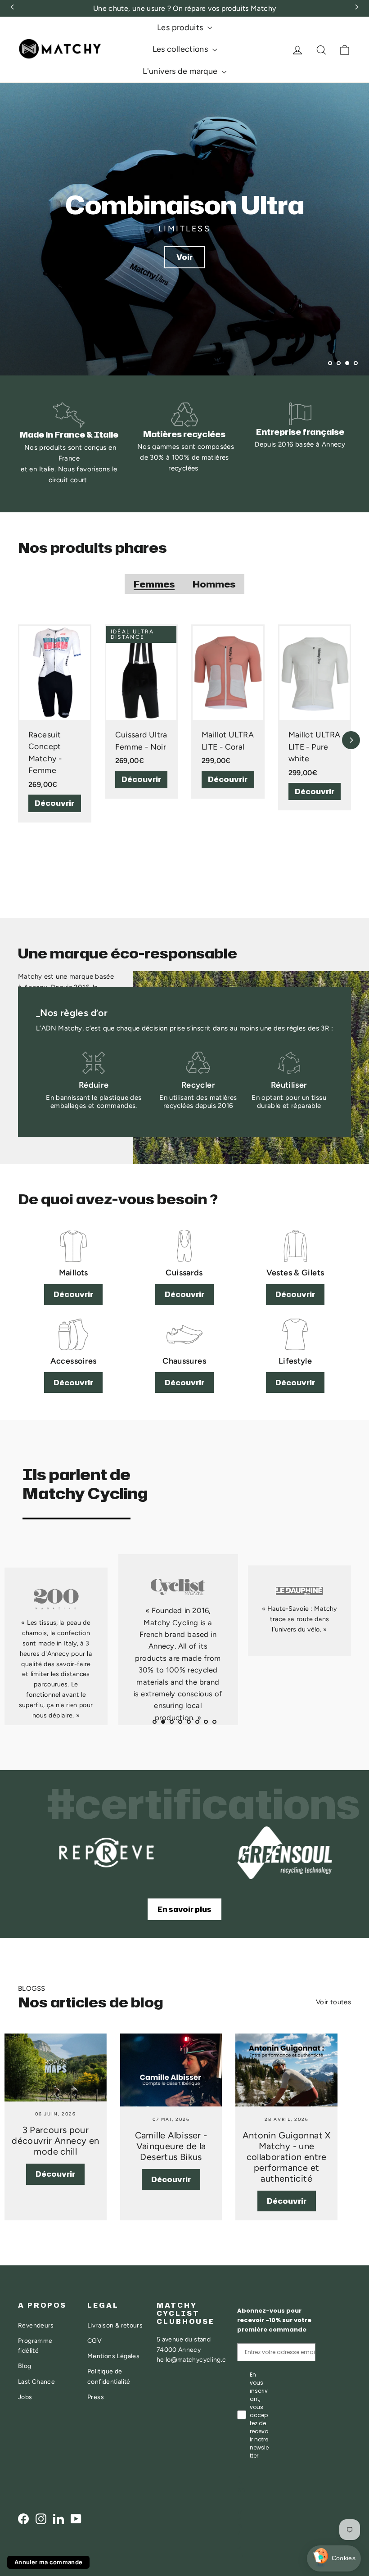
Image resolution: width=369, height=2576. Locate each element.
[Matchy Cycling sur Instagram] (41, 2518)
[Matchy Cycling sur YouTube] (76, 2518)
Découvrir (54, 803)
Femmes (154, 584)
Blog (25, 2366)
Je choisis (218, 2531)
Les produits (181, 27)
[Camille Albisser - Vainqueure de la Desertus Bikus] (171, 2070)
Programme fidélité (35, 2346)
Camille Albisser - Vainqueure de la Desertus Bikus (171, 2146)
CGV (94, 2341)
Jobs (25, 2397)
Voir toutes (333, 2002)
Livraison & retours (115, 2325)
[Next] (351, 740)
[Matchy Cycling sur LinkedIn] (58, 2518)
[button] (334, 2559)
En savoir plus (184, 1909)
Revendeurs (36, 2325)
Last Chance (36, 2382)
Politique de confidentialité (109, 2376)
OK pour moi (313, 2531)
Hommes (214, 584)
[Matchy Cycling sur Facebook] (23, 2518)
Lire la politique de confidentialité (224, 2502)
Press (96, 2397)
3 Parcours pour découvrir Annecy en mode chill (55, 2141)
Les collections (181, 49)
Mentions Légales (113, 2356)
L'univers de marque (181, 71)
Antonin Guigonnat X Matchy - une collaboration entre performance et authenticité (287, 2157)
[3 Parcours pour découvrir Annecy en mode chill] (56, 2068)
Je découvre (185, 337)
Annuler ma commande (48, 2562)
